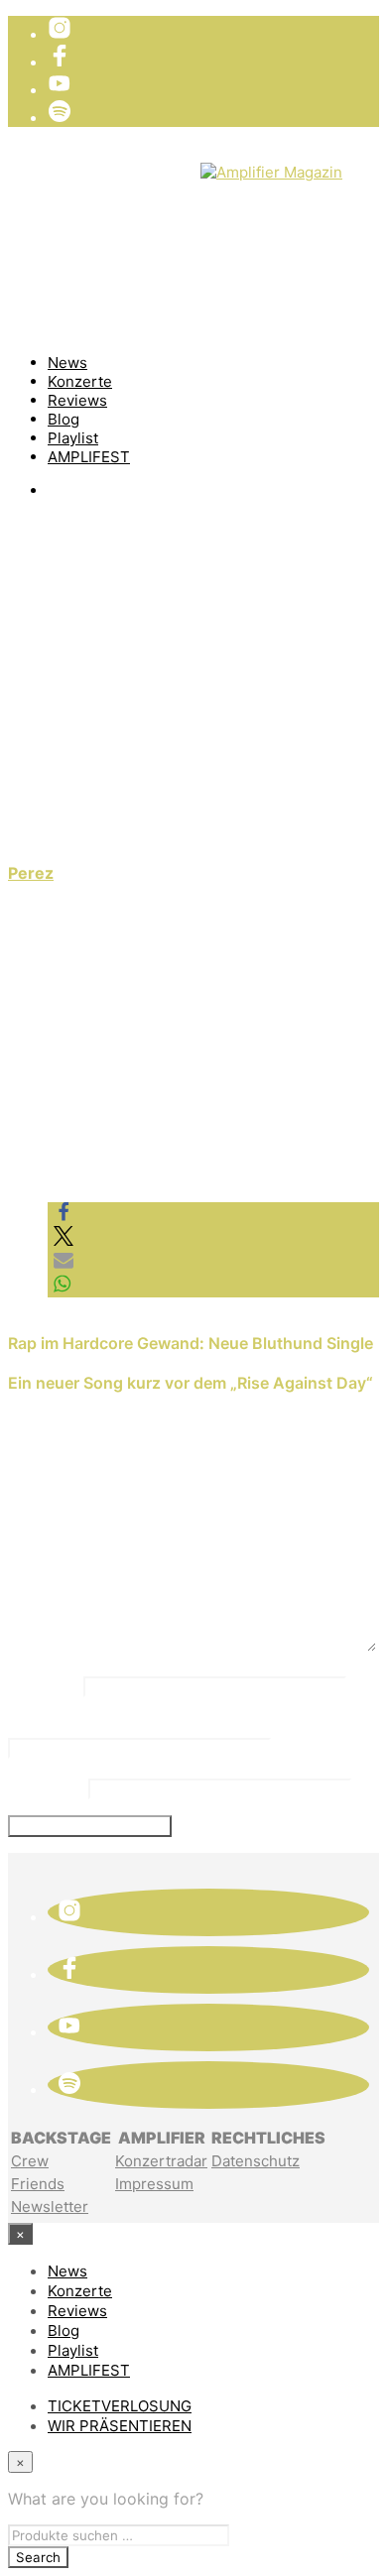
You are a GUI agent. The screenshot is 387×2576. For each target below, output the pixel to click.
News (67, 363)
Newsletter (50, 2207)
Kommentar (69, 1516)
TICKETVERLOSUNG (124, 169)
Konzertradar (161, 2161)
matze (55, 797)
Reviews (77, 400)
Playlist (73, 438)
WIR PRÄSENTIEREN (124, 188)
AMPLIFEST (89, 457)
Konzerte (80, 381)
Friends (38, 2184)
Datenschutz (256, 2161)
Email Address (82, 1725)
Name (43, 1684)
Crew (30, 2161)
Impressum (154, 2184)
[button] (64, 1216)
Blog (64, 419)
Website (46, 1786)
